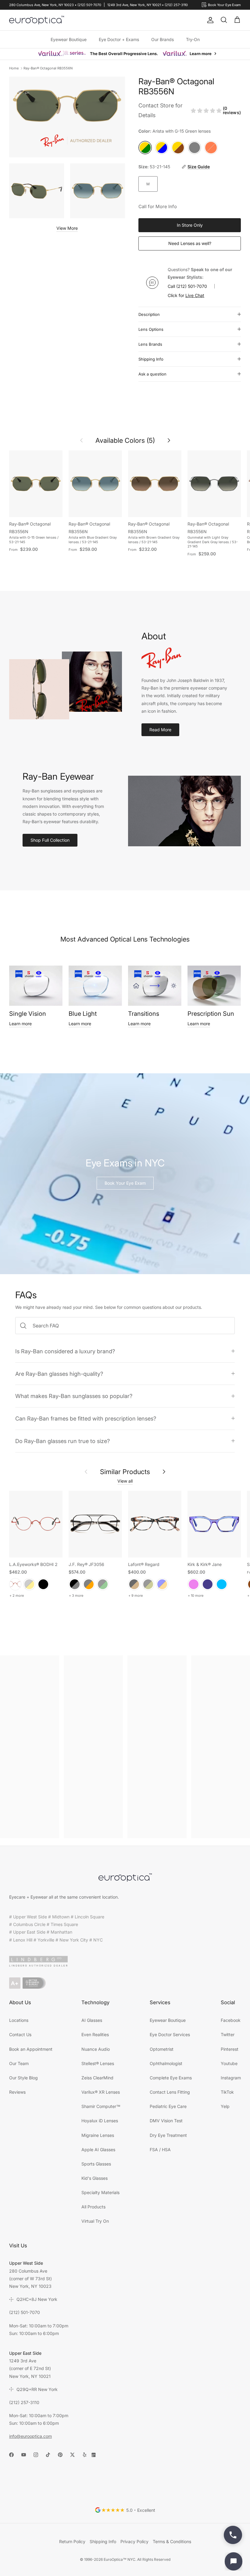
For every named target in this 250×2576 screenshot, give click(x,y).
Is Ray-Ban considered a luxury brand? (65, 1351)
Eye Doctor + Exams (119, 39)
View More (67, 228)
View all (125, 1481)
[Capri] (222, 1584)
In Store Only (190, 225)
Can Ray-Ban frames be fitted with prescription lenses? (86, 1418)
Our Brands (162, 39)
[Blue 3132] (162, 1584)
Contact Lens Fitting (170, 2092)
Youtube (229, 2063)
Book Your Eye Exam (125, 1183)
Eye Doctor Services (170, 2034)
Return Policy (72, 2541)
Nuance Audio (96, 2049)
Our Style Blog (23, 2078)
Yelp (225, 2106)
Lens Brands (150, 344)
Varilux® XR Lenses (101, 2092)
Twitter (228, 2034)
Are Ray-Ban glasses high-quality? (59, 1374)
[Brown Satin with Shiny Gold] (29, 1584)
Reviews (17, 2092)
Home (14, 68)
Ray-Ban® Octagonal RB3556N (48, 68)
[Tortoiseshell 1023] (134, 1584)
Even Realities (95, 2034)
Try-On (193, 39)
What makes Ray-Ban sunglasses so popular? (74, 1396)
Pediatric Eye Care (168, 2106)
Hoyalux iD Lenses (100, 2121)
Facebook (231, 2020)
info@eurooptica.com (30, 2436)
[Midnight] (208, 1584)
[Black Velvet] (43, 1584)
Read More (160, 730)
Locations (19, 2020)
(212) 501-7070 (192, 286)
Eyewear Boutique (69, 39)
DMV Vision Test (166, 2121)
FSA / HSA (160, 2150)
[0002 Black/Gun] (75, 1584)
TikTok (227, 2092)
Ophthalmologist (166, 2063)
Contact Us (20, 2034)
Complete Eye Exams (171, 2078)
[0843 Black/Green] (103, 1584)
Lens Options (151, 329)
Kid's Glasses (95, 2178)
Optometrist (162, 2049)
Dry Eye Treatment (168, 2135)
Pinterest (230, 2049)
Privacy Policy (134, 2541)
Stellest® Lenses (98, 2063)
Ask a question (152, 374)
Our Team (19, 2063)
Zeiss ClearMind (97, 2078)
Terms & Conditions (172, 2541)
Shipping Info (151, 359)
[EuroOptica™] (37, 20)
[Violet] (194, 1584)
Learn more (20, 1024)
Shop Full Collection (50, 840)
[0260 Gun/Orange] (89, 1584)
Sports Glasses (96, 2164)
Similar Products (125, 1472)
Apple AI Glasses (98, 2150)
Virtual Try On (95, 2221)
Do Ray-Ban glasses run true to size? (62, 1441)
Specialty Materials (100, 2192)
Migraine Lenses (98, 2135)
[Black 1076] (148, 1584)
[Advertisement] (30, 1747)
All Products (93, 2207)
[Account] (209, 20)
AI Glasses (92, 2020)
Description (149, 314)
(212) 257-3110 (24, 2402)
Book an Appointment (31, 2049)
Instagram (231, 2078)
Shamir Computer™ (101, 2106)
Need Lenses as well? (190, 243)
